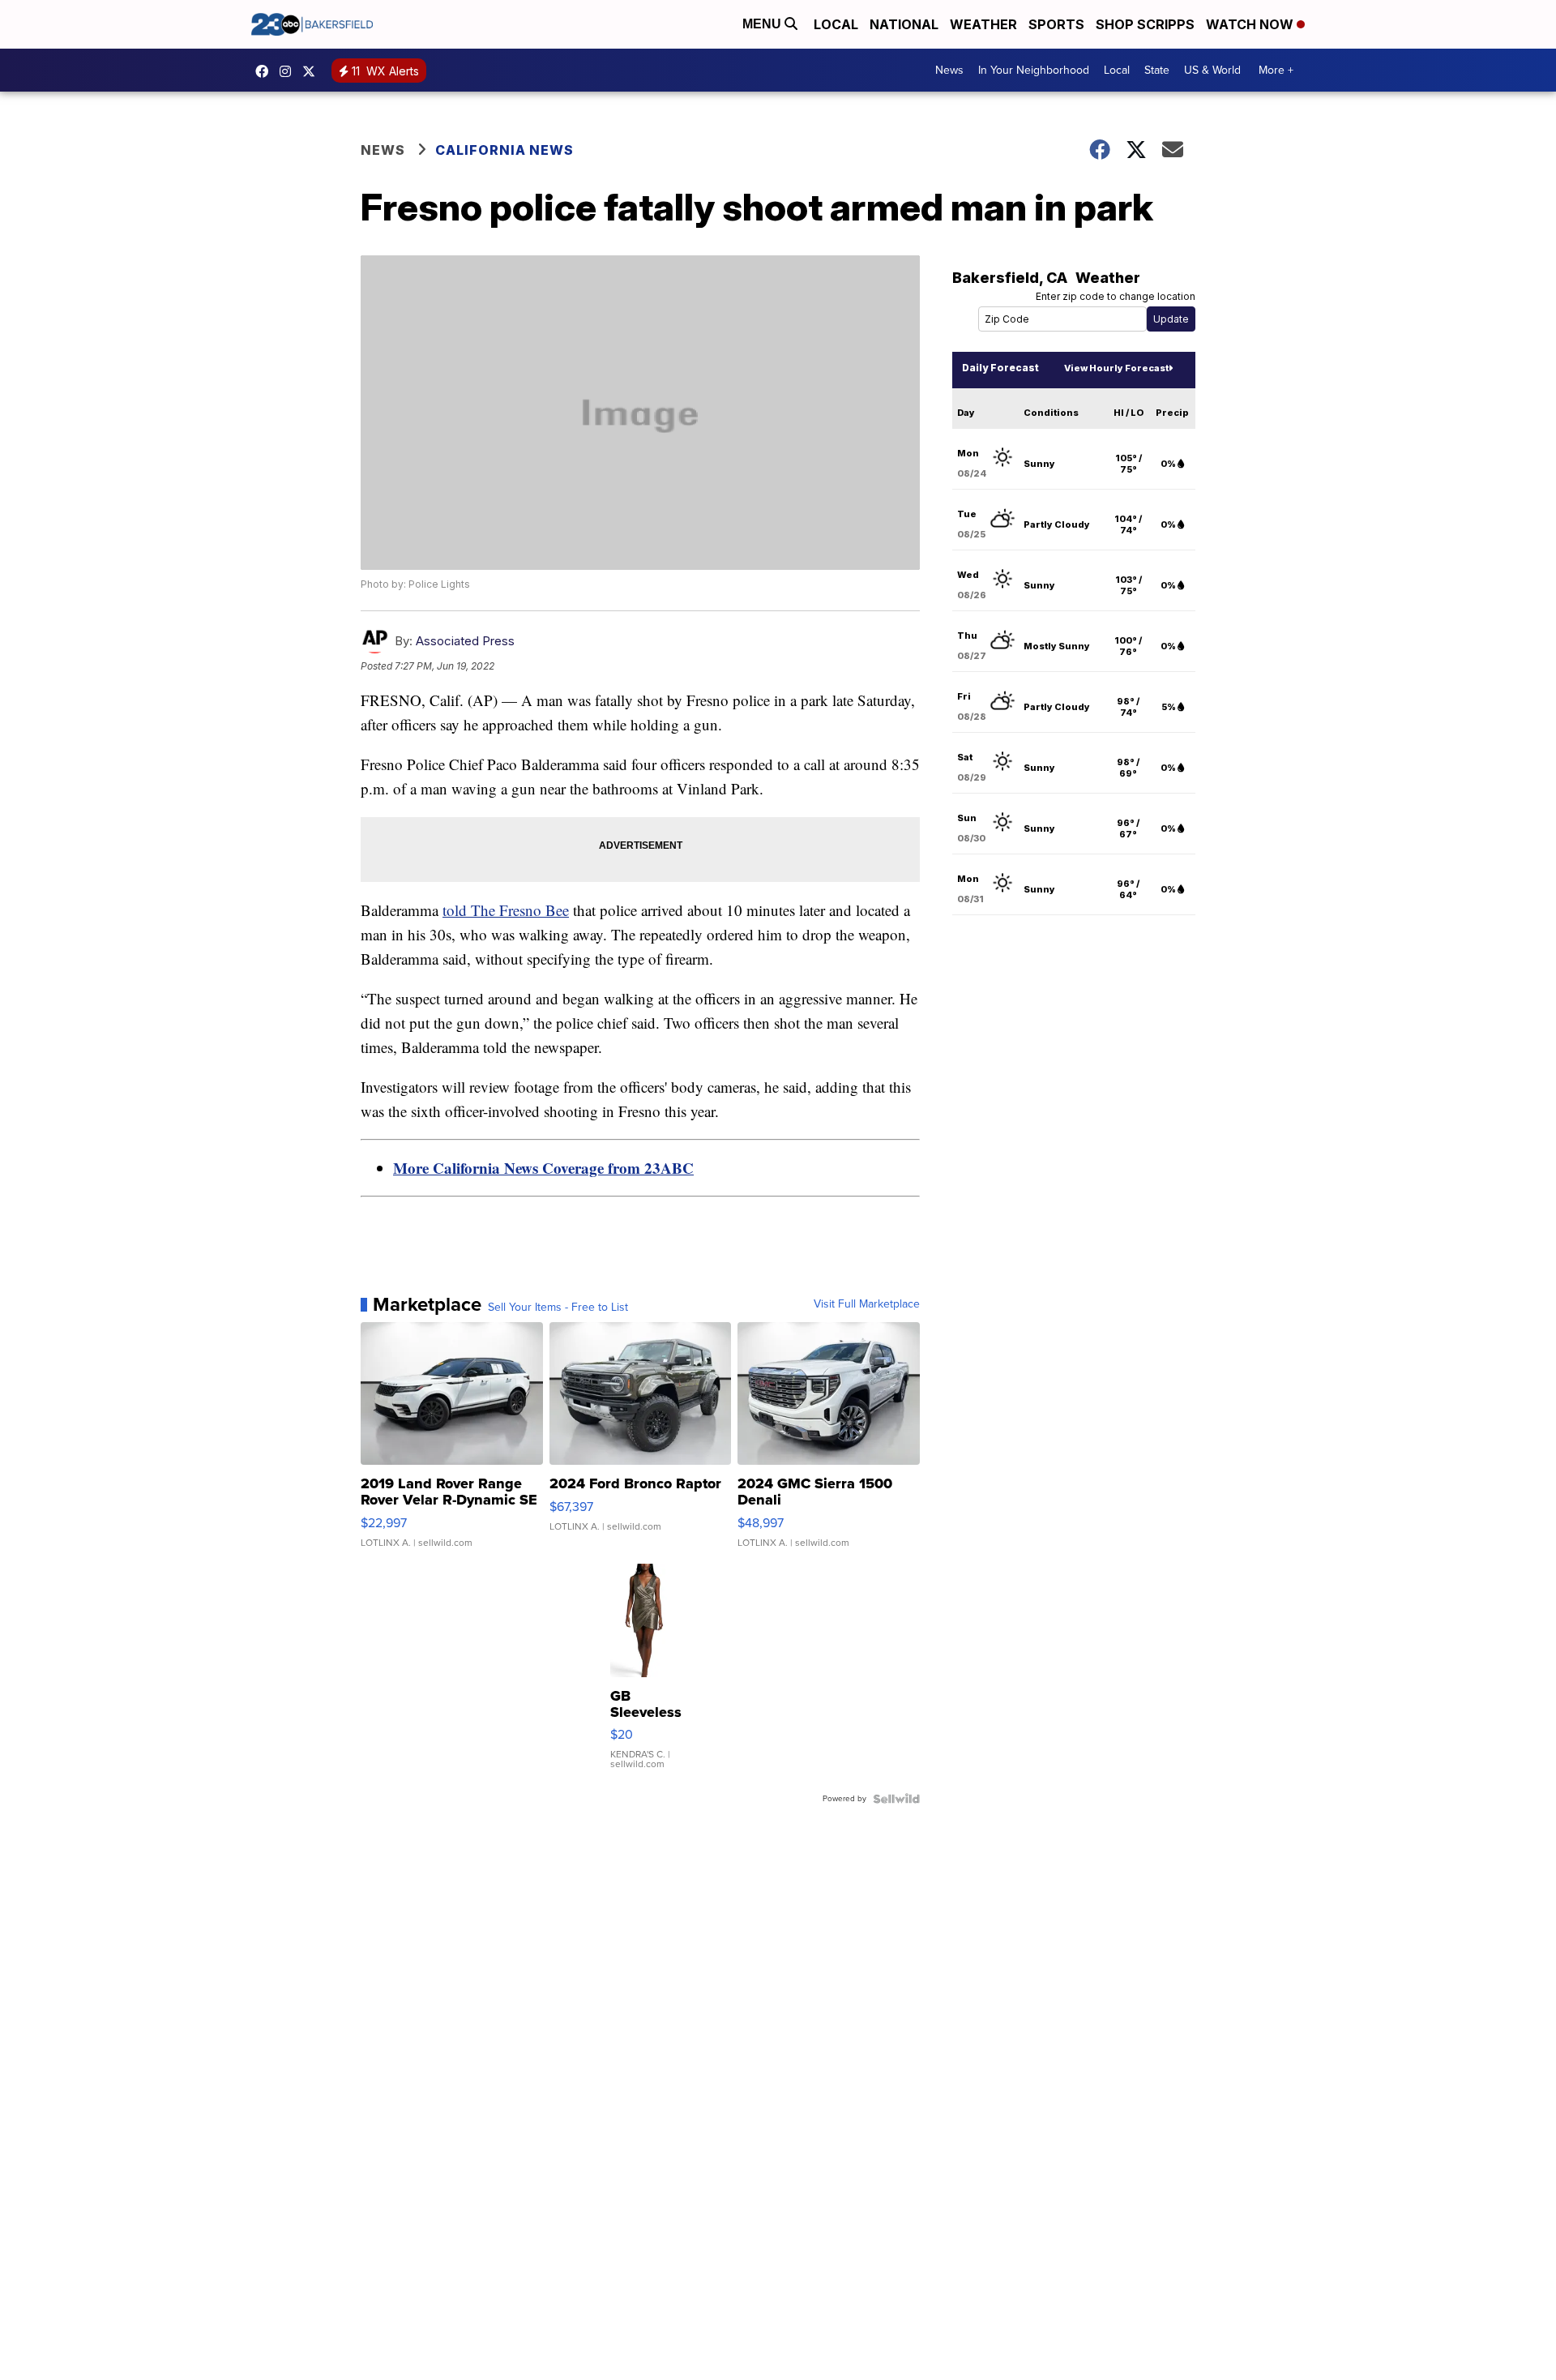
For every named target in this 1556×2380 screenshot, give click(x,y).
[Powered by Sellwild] (896, 1799)
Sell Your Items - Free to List (558, 1308)
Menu (763, 24)
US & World (1212, 70)
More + (1276, 70)
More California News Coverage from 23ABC (543, 1168)
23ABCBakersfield (266, 71)
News (949, 70)
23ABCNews (289, 71)
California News (504, 150)
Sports (1056, 24)
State (1157, 70)
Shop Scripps (1145, 24)
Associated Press (465, 641)
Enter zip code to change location (1116, 296)
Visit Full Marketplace (867, 1304)
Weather (983, 24)
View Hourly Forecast (1116, 368)
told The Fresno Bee (506, 910)
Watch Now (1251, 24)
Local (836, 24)
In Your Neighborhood (1034, 70)
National (904, 24)
